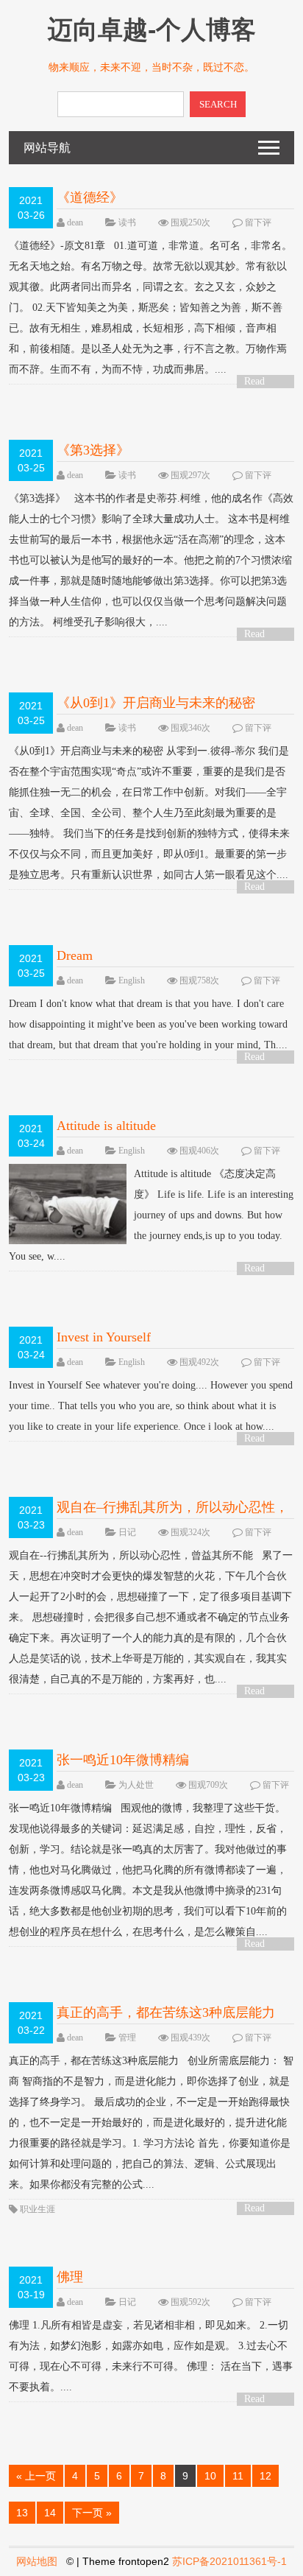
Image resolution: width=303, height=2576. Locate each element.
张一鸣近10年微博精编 (123, 1760)
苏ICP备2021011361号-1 (229, 2561)
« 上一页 (36, 2476)
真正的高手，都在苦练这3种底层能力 (166, 2012)
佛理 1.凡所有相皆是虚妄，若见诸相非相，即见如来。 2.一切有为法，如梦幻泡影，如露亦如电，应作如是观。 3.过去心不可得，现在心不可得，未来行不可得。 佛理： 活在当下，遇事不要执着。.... (151, 2356)
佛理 (70, 2277)
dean (75, 222)
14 (50, 2513)
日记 (127, 1532)
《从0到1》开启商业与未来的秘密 (156, 703)
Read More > (260, 382)
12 (265, 2476)
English (132, 980)
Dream (75, 955)
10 (210, 2476)
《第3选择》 (93, 450)
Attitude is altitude (106, 1126)
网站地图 (37, 2561)
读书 (127, 222)
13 (22, 2513)
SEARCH (218, 104)
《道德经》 (90, 197)
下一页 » (92, 2513)
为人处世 (136, 1785)
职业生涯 (38, 2209)
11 (238, 2476)
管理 (127, 2038)
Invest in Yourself (104, 1337)
